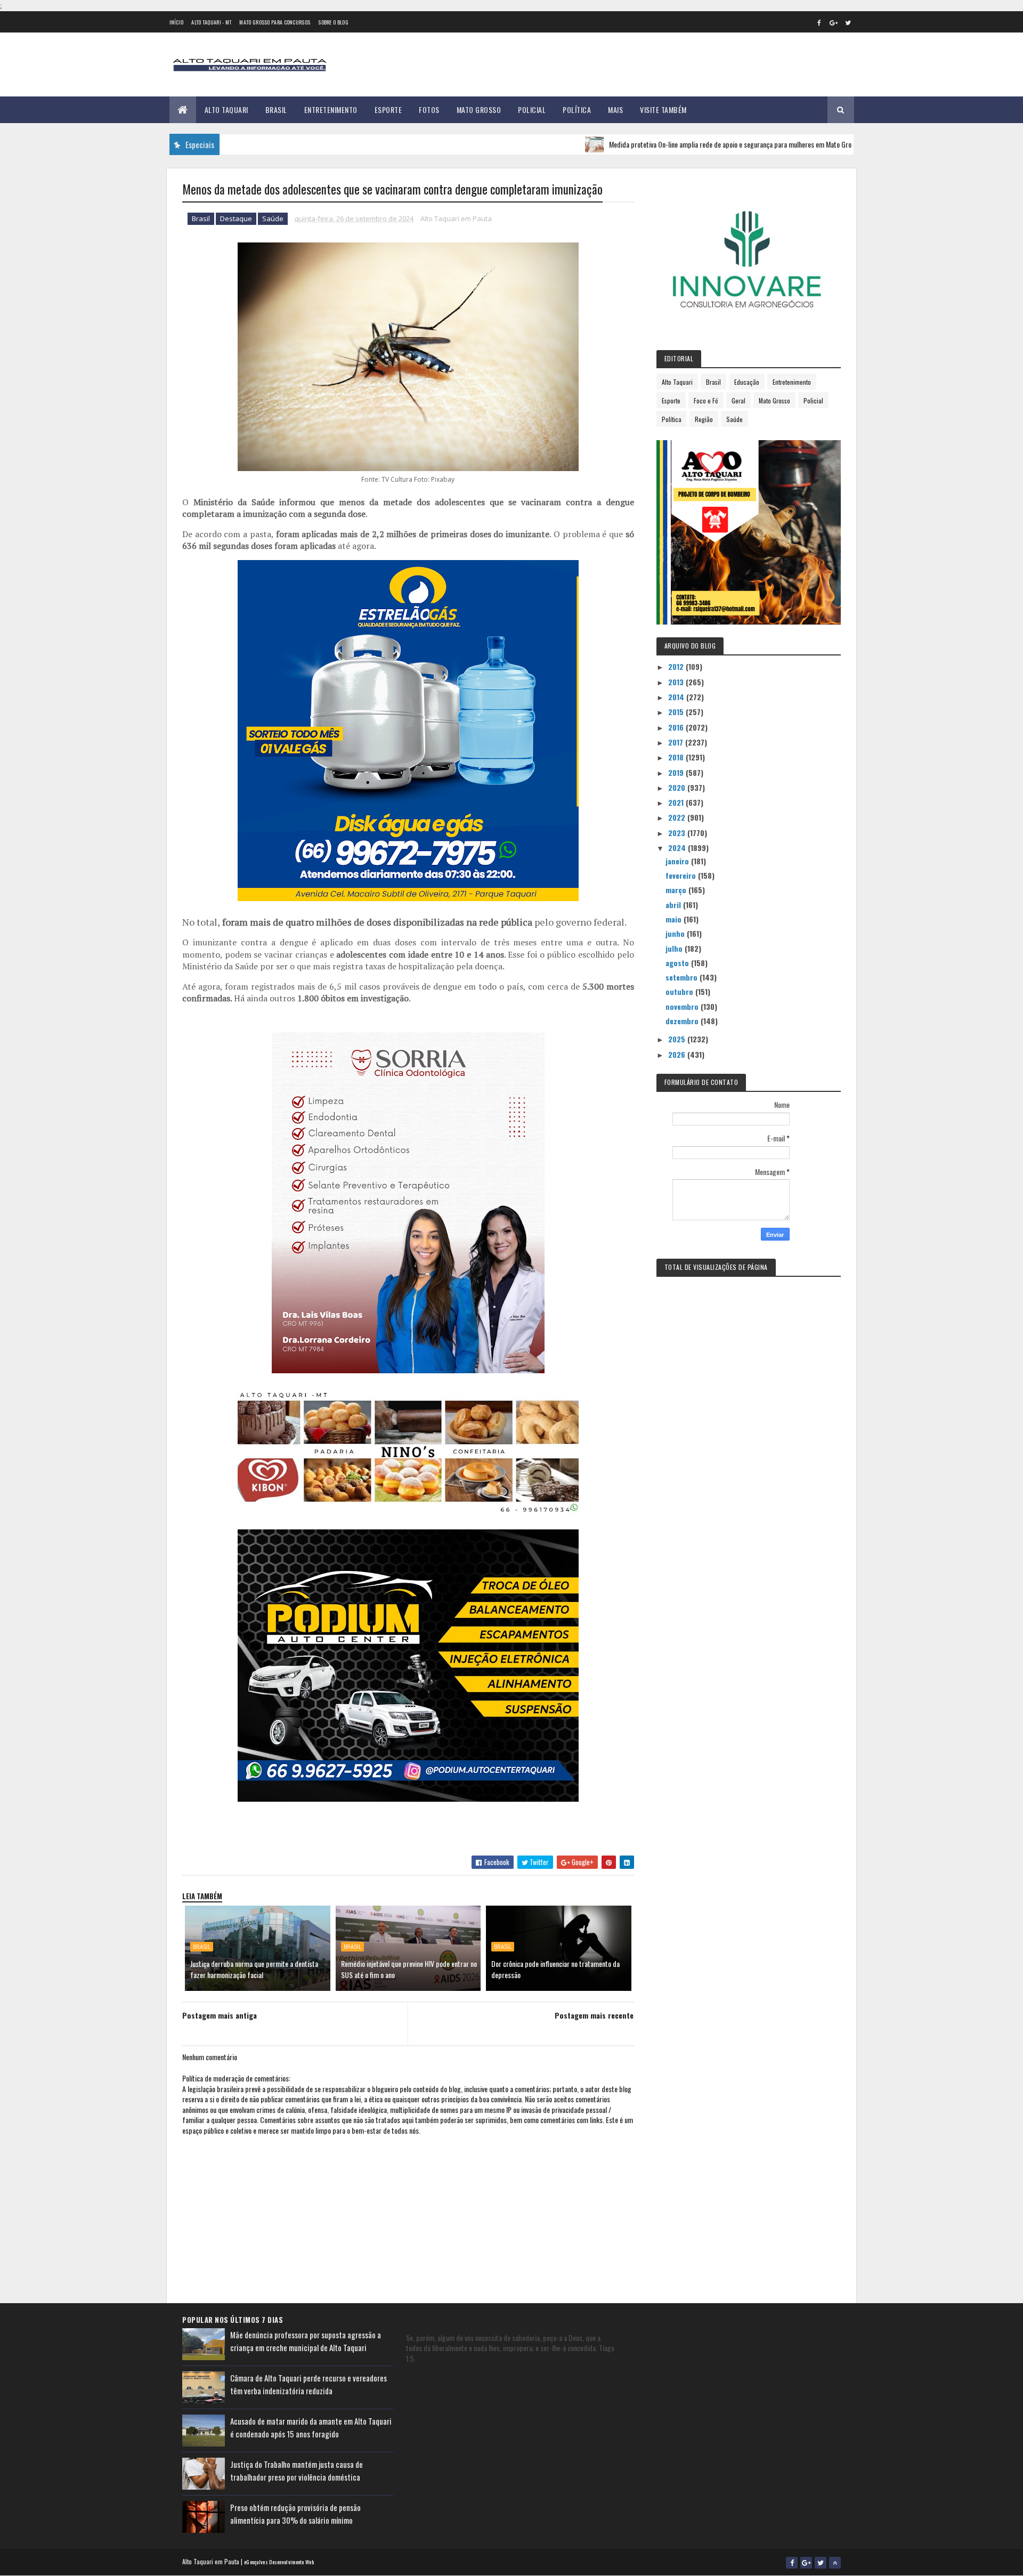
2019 (677, 772)
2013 (677, 682)
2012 (677, 666)
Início (177, 22)
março (677, 890)
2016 (677, 727)
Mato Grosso (479, 110)
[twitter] (848, 22)
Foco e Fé (706, 400)
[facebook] (819, 22)
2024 (678, 848)
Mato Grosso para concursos (275, 22)
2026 (678, 1054)
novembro (683, 1006)
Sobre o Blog (333, 22)
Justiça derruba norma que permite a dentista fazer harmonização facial (254, 1969)
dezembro (683, 1021)
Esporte (388, 110)
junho (676, 933)
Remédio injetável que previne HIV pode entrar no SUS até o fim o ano (409, 1969)
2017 (677, 742)
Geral (738, 400)
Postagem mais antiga (220, 2015)
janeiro (678, 861)
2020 (678, 787)
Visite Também (663, 110)
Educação (747, 382)
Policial (532, 110)
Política (577, 110)
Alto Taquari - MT (211, 22)
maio (675, 919)
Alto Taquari (226, 110)
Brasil (276, 110)
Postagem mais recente (594, 2015)
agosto (678, 963)
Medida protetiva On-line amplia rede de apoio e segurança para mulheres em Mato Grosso (663, 144)
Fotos (429, 110)
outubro (680, 991)
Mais (615, 110)
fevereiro (682, 875)
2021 (677, 802)
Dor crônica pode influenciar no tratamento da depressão (555, 1969)
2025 (678, 1039)
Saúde (273, 218)
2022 (678, 817)
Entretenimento (331, 110)
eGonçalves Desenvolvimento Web (279, 2562)
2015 (677, 712)
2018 (677, 757)
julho (675, 948)
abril (674, 905)
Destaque (236, 218)
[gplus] (834, 22)
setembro (683, 977)
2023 (678, 833)
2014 (677, 697)
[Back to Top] (835, 2563)
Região (704, 419)
